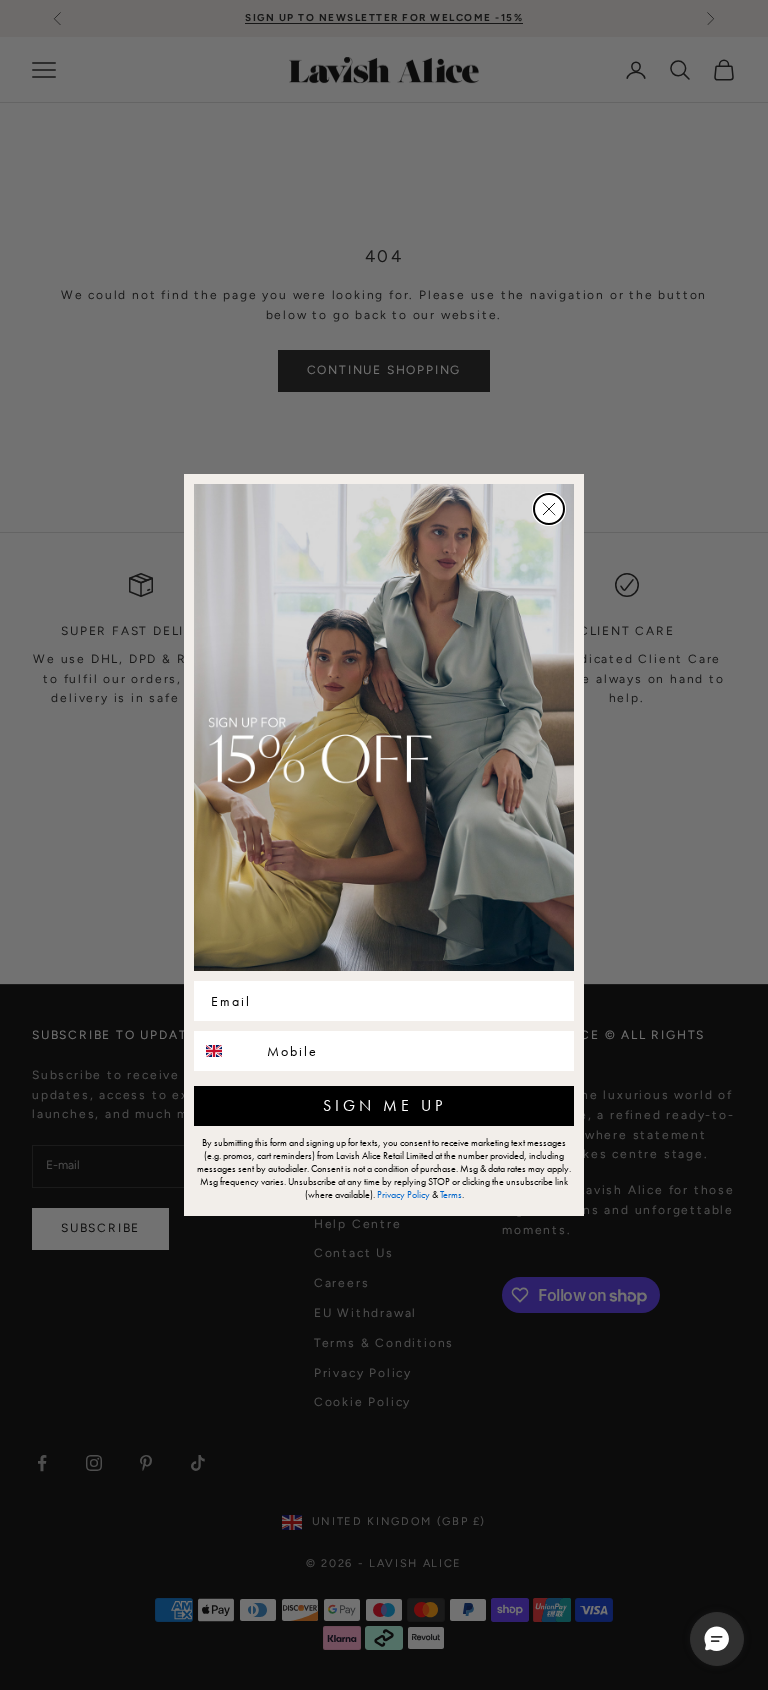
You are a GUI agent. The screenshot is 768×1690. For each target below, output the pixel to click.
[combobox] (226, 1051)
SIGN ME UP (384, 1105)
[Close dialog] (549, 509)
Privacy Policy (403, 1194)
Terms (451, 1194)
